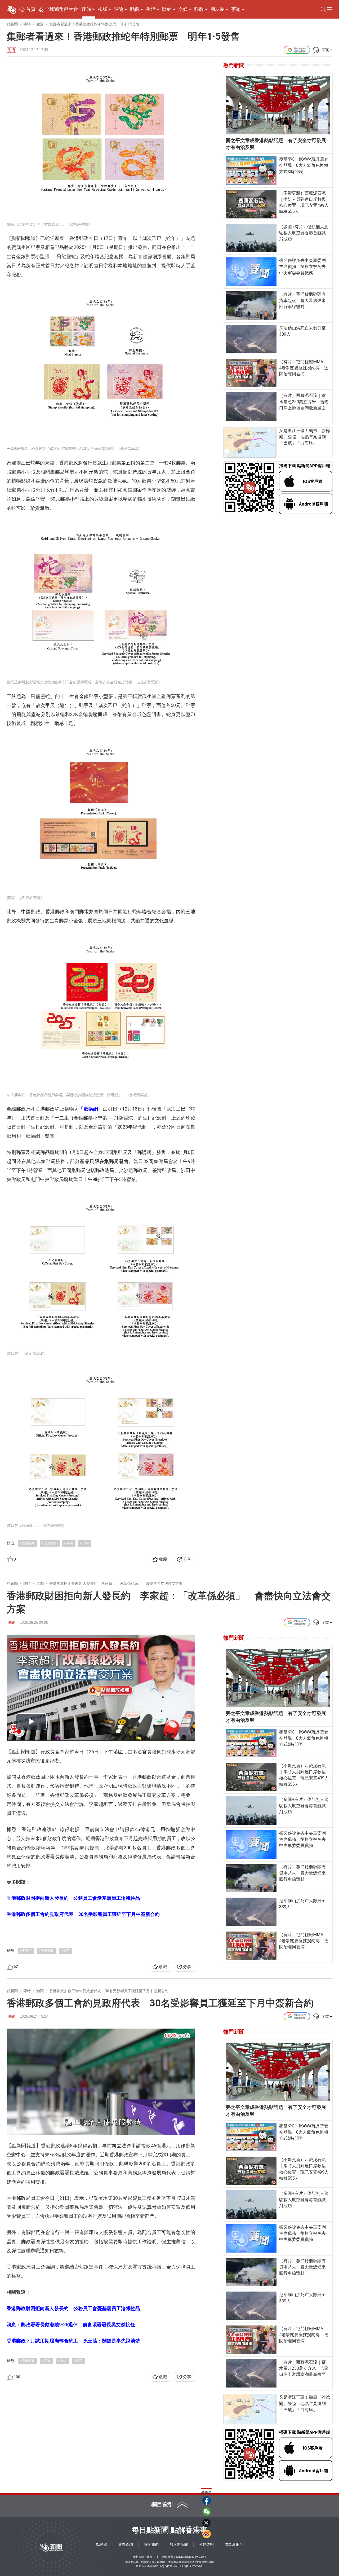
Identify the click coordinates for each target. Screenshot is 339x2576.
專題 (236, 9)
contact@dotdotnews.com (191, 2557)
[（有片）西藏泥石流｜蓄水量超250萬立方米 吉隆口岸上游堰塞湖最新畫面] (251, 407)
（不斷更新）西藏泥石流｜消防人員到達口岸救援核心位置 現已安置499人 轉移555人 (304, 202)
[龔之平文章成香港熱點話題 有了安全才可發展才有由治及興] (278, 105)
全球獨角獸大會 (61, 9)
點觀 (135, 9)
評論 (119, 9)
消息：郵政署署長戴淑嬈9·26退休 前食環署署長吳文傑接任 (71, 2325)
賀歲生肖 (51, 1543)
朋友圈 (217, 9)
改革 (66, 1951)
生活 (151, 9)
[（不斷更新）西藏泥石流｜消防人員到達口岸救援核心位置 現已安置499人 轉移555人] (251, 204)
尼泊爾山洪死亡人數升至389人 (302, 331)
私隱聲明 (206, 2544)
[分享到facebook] (207, 2500)
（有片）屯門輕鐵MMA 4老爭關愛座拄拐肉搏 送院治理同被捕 (304, 368)
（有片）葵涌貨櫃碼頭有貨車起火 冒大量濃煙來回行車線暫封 (302, 300)
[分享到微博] (207, 2534)
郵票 (70, 1543)
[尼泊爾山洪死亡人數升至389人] (251, 339)
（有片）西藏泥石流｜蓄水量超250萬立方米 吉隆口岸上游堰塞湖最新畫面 (304, 401)
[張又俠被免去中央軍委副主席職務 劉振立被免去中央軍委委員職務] (251, 272)
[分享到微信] (207, 2512)
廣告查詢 (126, 2544)
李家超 (27, 1951)
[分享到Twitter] (207, 2523)
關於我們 (151, 2544)
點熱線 (102, 2544)
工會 (47, 2361)
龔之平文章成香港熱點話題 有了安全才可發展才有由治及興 (276, 144)
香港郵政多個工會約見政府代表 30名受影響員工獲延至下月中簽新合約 (83, 1914)
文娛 (183, 9)
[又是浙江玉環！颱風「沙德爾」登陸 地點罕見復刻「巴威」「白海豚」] (250, 443)
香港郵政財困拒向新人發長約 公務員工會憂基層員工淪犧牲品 (73, 1898)
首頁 (31, 9)
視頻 (103, 9)
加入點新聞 (179, 2544)
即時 (87, 9)
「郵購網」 (91, 1109)
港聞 (11, 1622)
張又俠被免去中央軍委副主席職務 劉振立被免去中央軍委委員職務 (302, 267)
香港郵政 (28, 1543)
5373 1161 (153, 2557)
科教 (199, 9)
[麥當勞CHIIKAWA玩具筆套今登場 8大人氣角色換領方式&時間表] (251, 170)
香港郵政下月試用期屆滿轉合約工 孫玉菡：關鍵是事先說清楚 (73, 2341)
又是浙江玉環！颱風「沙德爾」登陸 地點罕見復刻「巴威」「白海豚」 (305, 437)
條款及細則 (234, 2544)
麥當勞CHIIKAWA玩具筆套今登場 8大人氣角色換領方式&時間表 (304, 165)
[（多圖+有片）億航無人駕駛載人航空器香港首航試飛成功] (251, 238)
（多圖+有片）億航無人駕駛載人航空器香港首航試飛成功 (304, 233)
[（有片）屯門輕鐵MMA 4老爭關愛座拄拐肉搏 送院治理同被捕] (251, 373)
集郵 (86, 1543)
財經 (167, 9)
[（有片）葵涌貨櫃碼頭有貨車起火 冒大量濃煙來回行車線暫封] (251, 305)
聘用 (79, 2361)
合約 (63, 2361)
